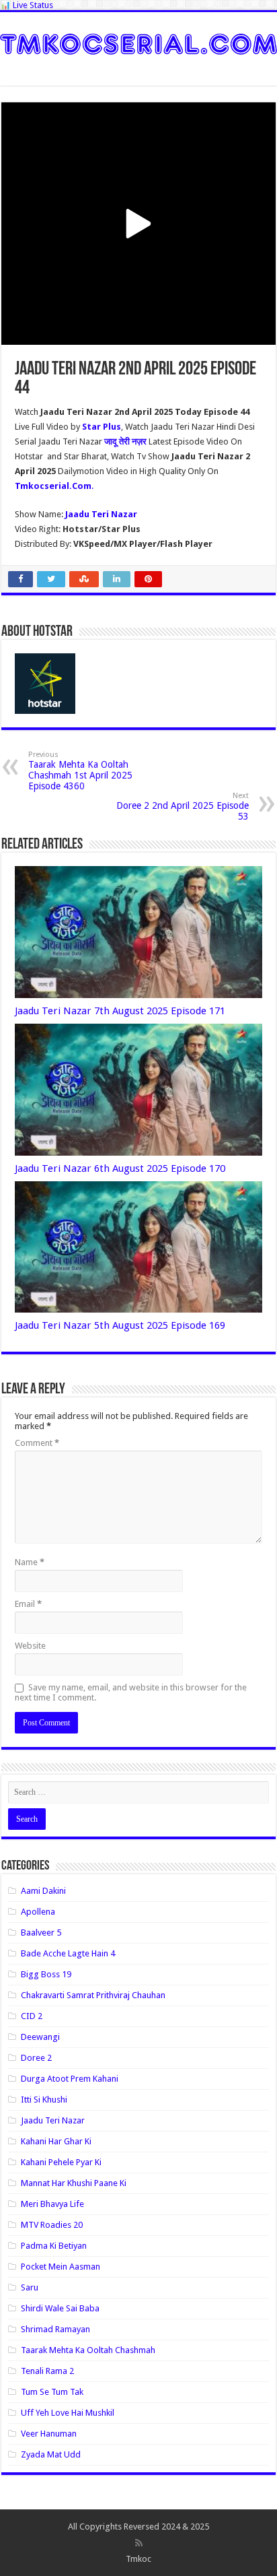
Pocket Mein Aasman (61, 2267)
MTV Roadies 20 (52, 2225)
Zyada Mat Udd (51, 2454)
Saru (30, 2287)
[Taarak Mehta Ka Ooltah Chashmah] (138, 42)
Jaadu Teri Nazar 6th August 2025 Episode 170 (120, 1168)
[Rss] (139, 2543)
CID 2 (32, 2016)
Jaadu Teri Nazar (53, 2120)
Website (30, 1646)
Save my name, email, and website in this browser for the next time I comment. (131, 1692)
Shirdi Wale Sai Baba (60, 2308)
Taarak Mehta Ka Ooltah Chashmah (88, 2350)
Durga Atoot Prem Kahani (70, 2079)
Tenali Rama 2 (47, 2371)
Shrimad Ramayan (55, 2329)
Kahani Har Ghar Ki (56, 2141)
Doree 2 (36, 2058)
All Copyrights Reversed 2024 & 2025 (138, 2527)
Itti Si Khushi (44, 2100)
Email (28, 1604)
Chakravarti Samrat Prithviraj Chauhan (93, 1995)
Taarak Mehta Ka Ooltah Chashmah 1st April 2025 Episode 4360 (80, 771)
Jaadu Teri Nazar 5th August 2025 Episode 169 (120, 1325)
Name (30, 1562)
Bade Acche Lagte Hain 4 (68, 1953)
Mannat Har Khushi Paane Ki (74, 2183)
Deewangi (40, 2037)
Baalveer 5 (41, 1933)
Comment (37, 1443)
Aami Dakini (43, 1891)
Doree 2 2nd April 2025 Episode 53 (183, 806)
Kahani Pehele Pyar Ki (61, 2162)
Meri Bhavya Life (52, 2204)
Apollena (38, 1912)
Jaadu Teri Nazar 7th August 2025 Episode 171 (120, 1011)
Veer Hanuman (49, 2434)
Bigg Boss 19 (46, 1974)
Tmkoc (138, 2559)
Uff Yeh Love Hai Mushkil (68, 2413)
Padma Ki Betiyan (54, 2246)
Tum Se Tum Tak (52, 2392)
